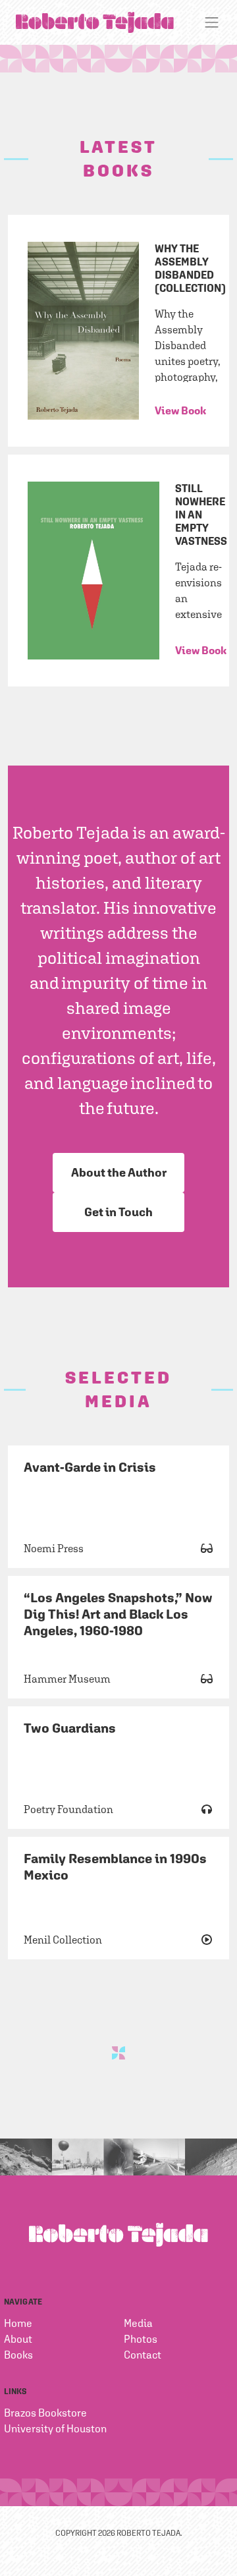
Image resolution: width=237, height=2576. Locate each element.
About (18, 2339)
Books (18, 2355)
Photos (141, 2339)
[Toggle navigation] (212, 22)
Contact (143, 2355)
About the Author (119, 1172)
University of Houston (55, 2428)
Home (18, 2323)
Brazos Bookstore (45, 2413)
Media (138, 2323)
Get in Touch (118, 1212)
